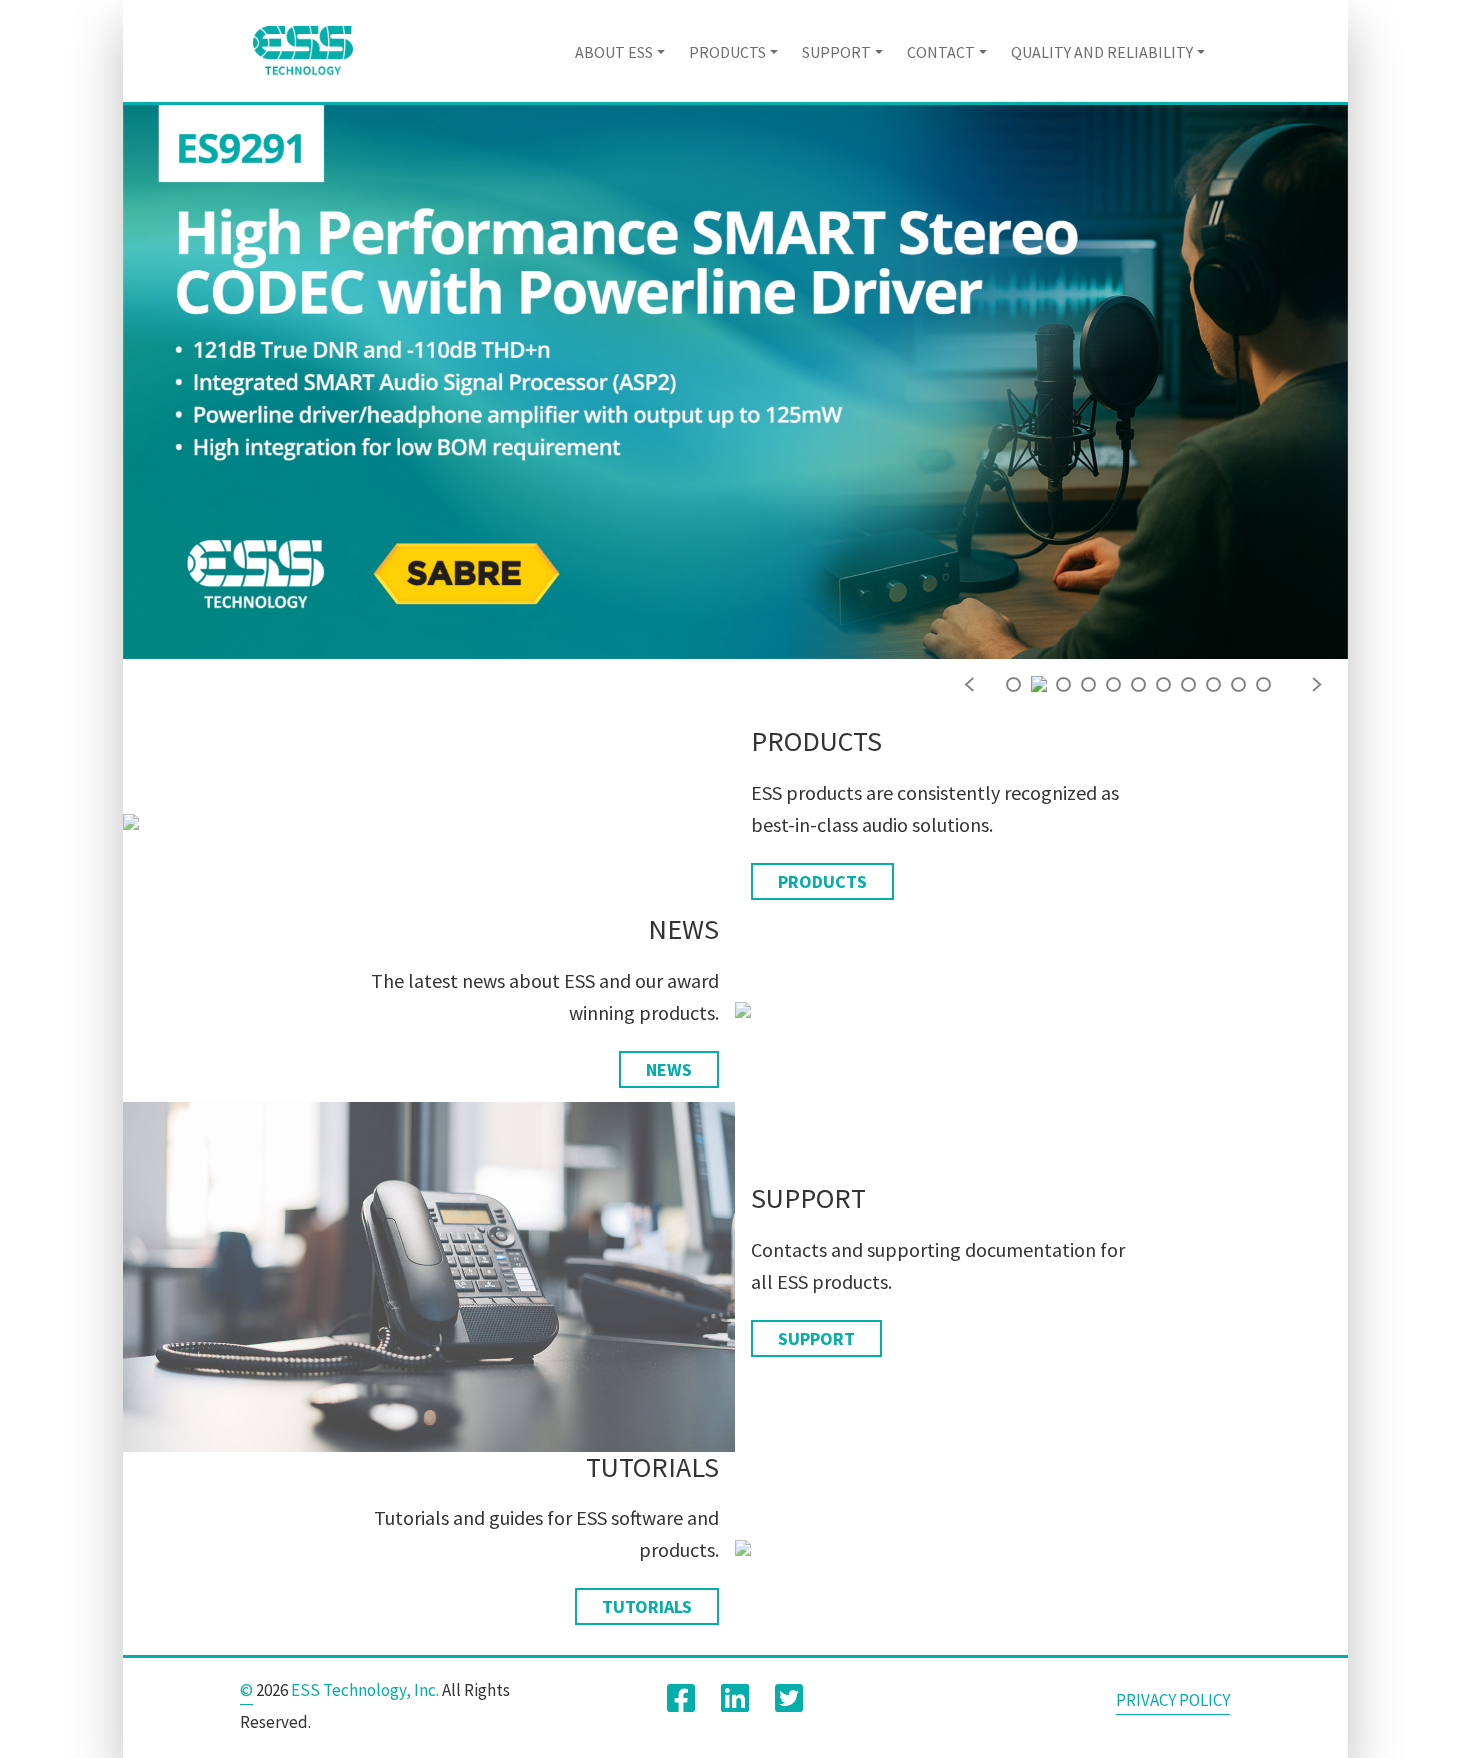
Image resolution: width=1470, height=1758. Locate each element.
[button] (969, 680)
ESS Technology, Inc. (365, 1690)
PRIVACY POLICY (1173, 1700)
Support (836, 52)
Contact (941, 52)
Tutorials (647, 1606)
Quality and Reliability (1102, 52)
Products (727, 52)
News (669, 1069)
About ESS (614, 52)
